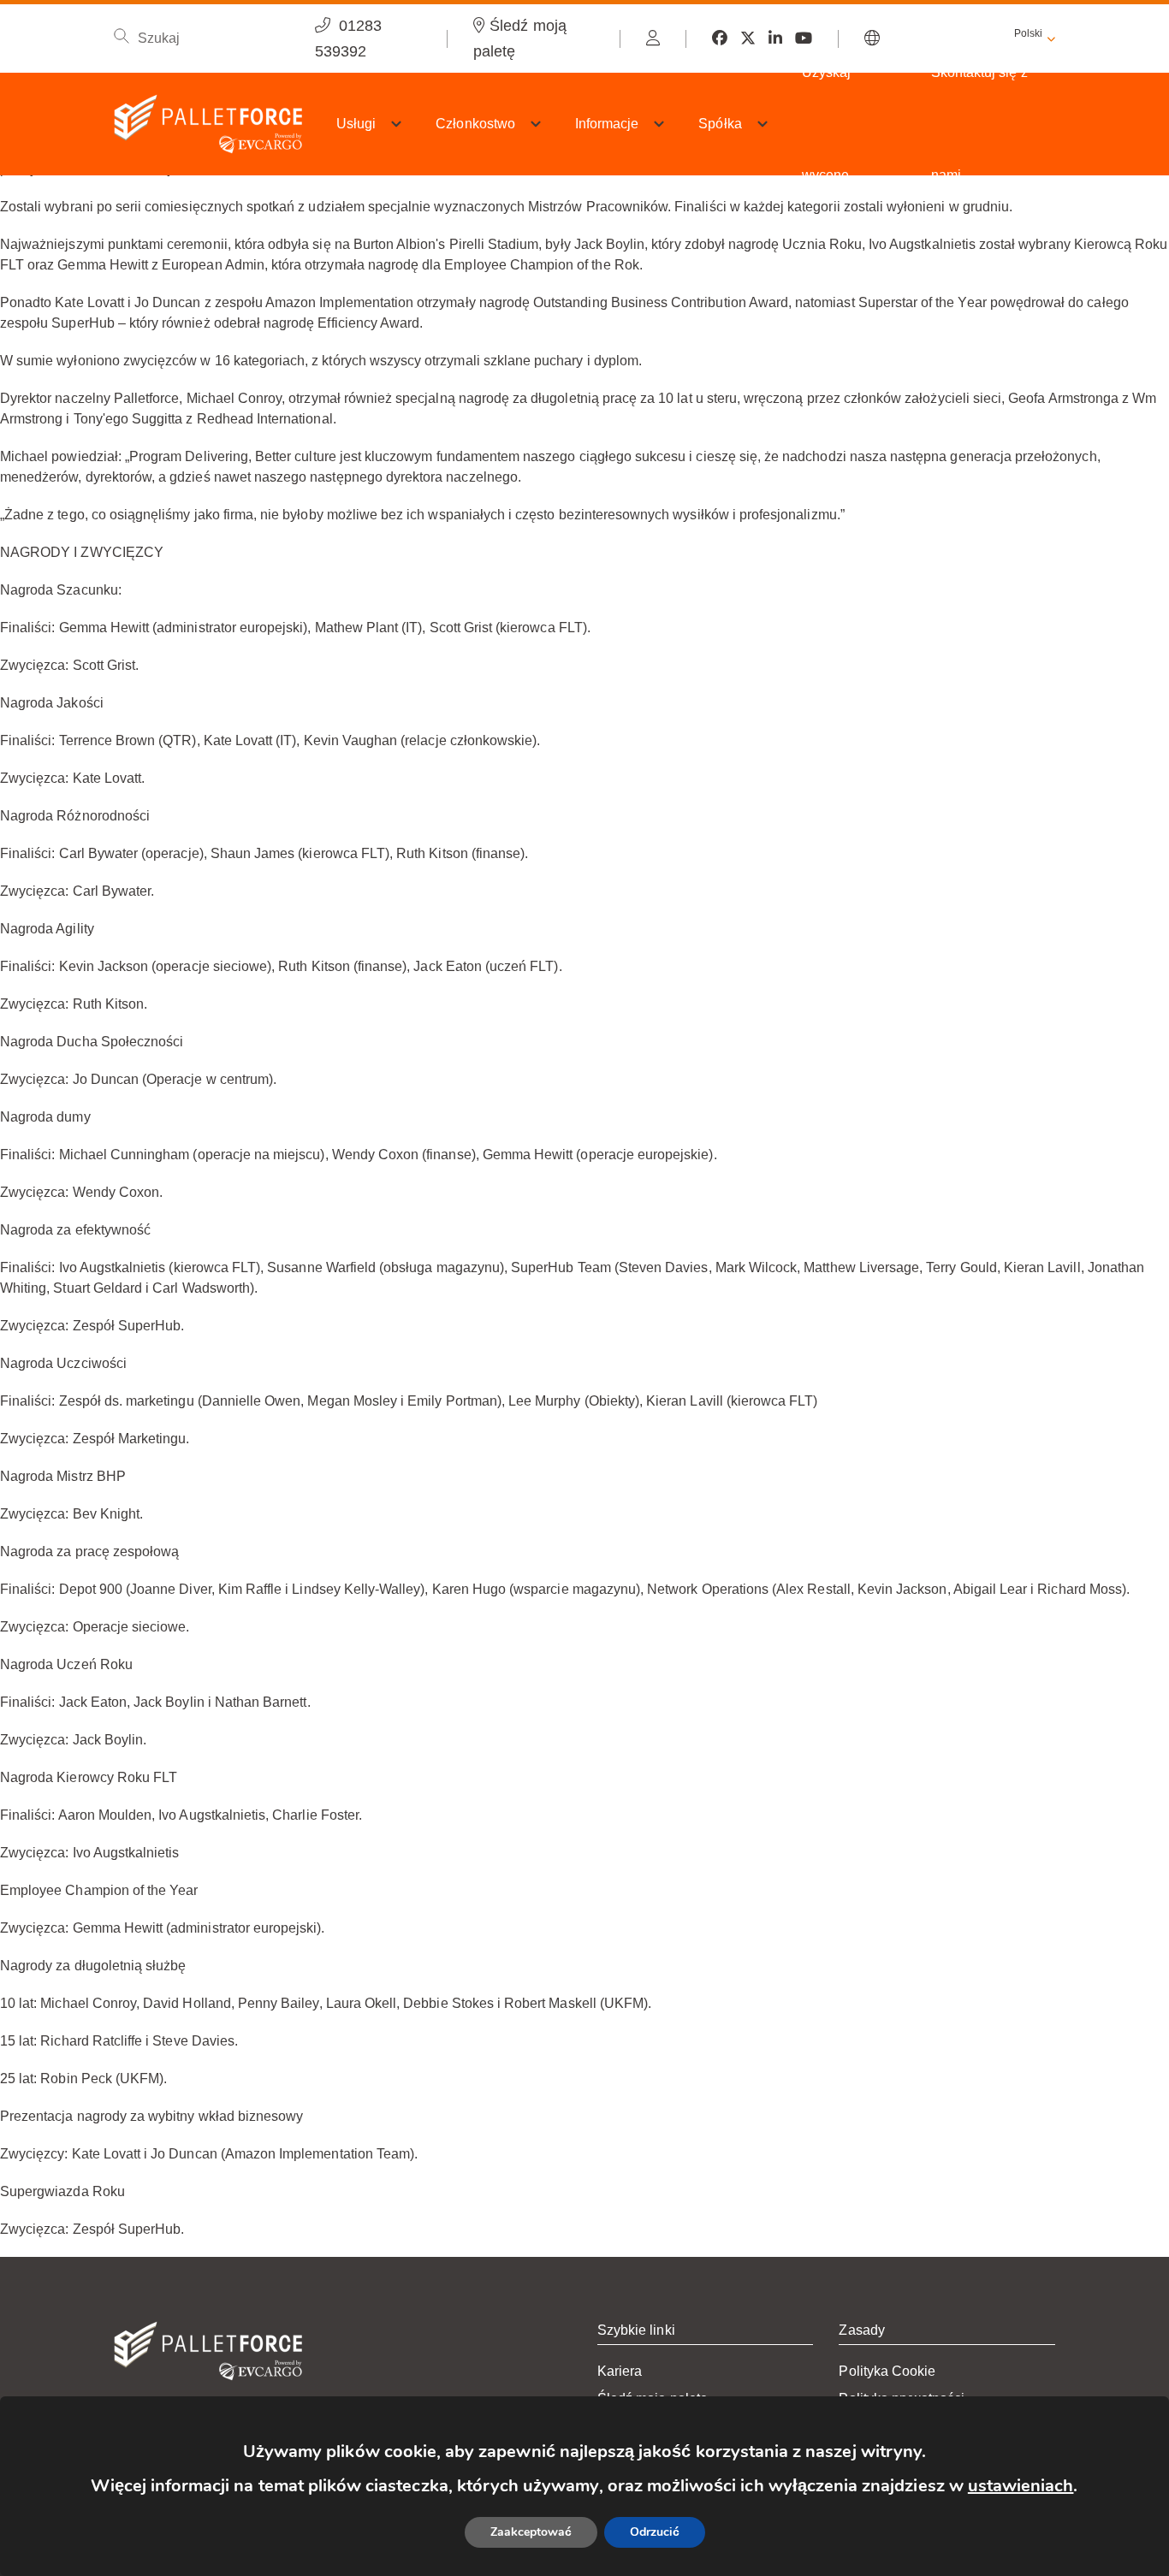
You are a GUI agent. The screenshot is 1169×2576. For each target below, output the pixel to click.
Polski (1028, 33)
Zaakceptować (531, 2532)
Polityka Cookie (887, 2371)
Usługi (356, 124)
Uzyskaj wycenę (826, 124)
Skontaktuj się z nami (979, 124)
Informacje (607, 124)
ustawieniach (1021, 2486)
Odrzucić (655, 2532)
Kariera (620, 2371)
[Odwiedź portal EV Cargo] (653, 38)
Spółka (720, 124)
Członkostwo (475, 124)
